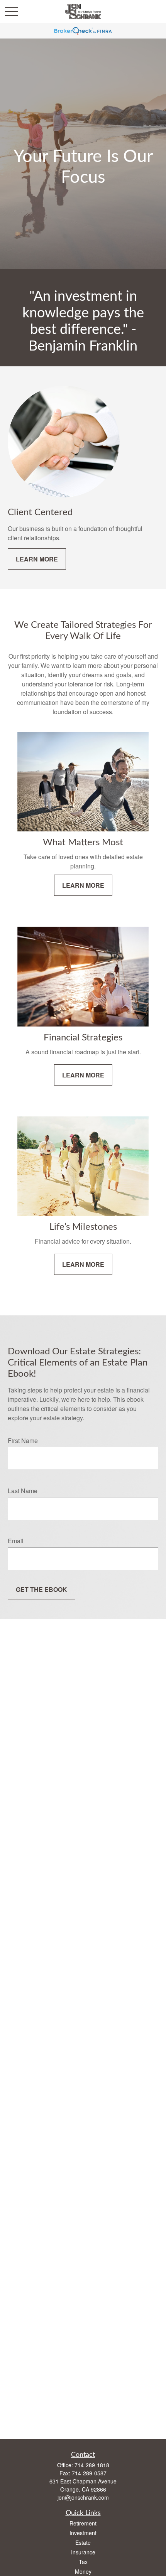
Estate (83, 2542)
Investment (83, 2533)
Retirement (83, 2523)
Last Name (23, 1491)
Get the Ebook (41, 1589)
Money (83, 2571)
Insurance (83, 2552)
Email (16, 1541)
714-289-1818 (92, 2465)
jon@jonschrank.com (83, 2497)
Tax (83, 2562)
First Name (23, 1441)
